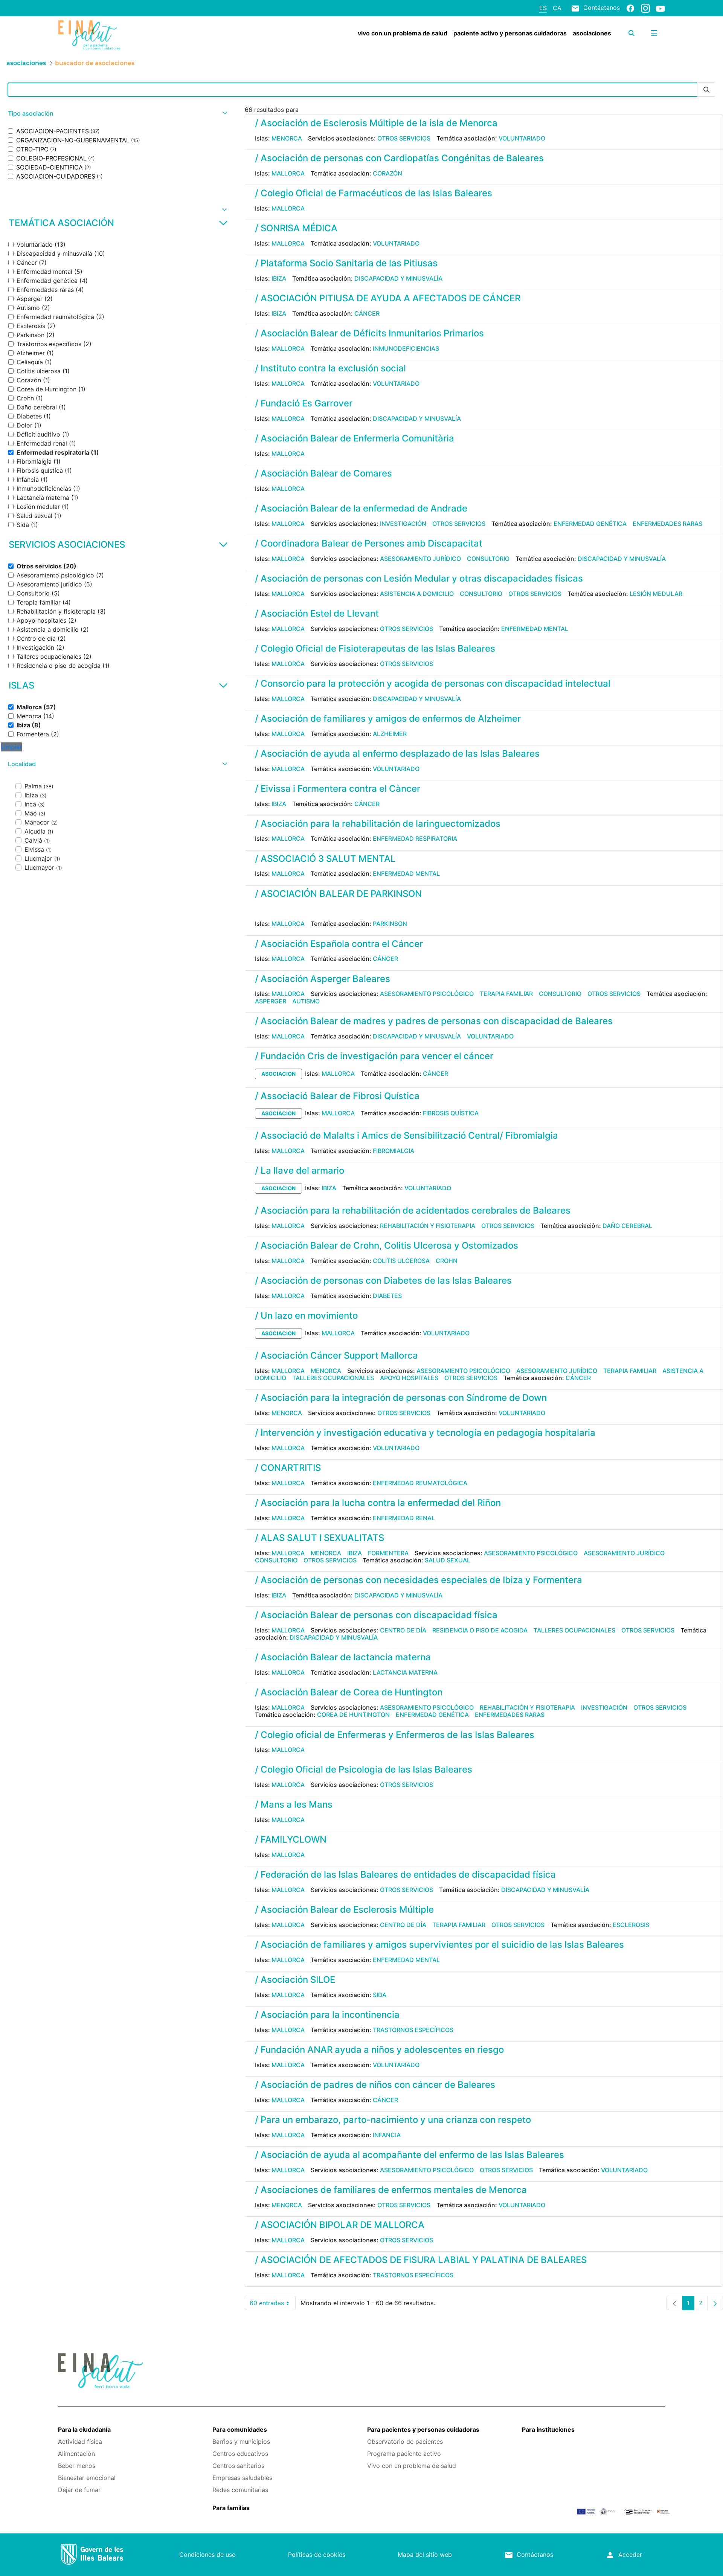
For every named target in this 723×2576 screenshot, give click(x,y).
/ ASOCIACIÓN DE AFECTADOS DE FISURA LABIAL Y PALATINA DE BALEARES (421, 2260)
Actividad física (80, 2442)
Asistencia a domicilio (417, 594)
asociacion (278, 1074)
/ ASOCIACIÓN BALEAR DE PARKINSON (338, 894)
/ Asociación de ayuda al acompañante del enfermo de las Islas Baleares (410, 2155)
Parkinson (390, 924)
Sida (380, 1995)
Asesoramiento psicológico (427, 994)
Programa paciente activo (404, 2454)
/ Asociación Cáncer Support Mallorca (336, 1355)
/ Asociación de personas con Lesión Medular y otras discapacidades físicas (419, 578)
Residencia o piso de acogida (480, 1630)
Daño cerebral (627, 1226)
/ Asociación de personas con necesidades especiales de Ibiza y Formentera (419, 1580)
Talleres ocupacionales (333, 1378)
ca (557, 8)
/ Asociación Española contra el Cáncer (339, 944)
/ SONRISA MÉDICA (296, 228)
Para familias (231, 2508)
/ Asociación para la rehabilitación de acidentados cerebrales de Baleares (413, 1210)
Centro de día (403, 1630)
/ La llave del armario (300, 1170)
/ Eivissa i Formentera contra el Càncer (338, 789)
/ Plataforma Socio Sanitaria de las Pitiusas (346, 263)
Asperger (271, 1001)
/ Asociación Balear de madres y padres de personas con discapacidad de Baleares (434, 1021)
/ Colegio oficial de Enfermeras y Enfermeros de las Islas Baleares (395, 1735)
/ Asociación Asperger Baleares (323, 979)
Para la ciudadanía (84, 2429)
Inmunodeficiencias (406, 348)
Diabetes (387, 1296)
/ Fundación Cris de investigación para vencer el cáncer (374, 1056)
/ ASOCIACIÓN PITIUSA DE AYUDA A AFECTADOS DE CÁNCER (388, 298)
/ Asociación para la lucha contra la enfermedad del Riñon (378, 1503)
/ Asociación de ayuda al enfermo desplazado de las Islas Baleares (397, 754)
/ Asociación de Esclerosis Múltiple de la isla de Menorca (376, 123)
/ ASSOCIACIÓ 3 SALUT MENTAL (325, 859)
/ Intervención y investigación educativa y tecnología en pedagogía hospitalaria (425, 1433)
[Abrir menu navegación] (654, 33)
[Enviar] (706, 90)
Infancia (387, 2135)
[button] (117, 114)
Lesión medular (656, 594)
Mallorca (288, 173)
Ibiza (279, 278)
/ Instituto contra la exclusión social (330, 368)
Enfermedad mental (535, 629)
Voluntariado (522, 138)
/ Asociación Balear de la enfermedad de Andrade (361, 508)
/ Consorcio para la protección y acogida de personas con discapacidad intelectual (433, 683)
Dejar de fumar (79, 2490)
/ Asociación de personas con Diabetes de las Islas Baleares (383, 1280)
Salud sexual (448, 1560)
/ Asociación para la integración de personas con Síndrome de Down (401, 1398)
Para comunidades (240, 2429)
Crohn (447, 1261)
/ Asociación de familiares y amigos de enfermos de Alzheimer (388, 718)
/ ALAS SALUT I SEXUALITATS (320, 1538)
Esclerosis (631, 1925)
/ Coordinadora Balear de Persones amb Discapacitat (369, 543)
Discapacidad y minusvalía (398, 278)
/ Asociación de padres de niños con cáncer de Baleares (375, 2085)
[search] (631, 33)
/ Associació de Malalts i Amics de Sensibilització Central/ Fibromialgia (406, 1135)
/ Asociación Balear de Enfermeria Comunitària (355, 438)
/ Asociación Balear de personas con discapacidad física (376, 1615)
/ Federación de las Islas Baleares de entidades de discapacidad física (405, 1874)
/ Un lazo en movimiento (306, 1315)
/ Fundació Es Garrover (304, 403)
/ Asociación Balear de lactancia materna (343, 1657)
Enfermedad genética (590, 524)
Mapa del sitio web (425, 2555)
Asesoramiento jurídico (420, 559)
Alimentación (76, 2454)
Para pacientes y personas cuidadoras (423, 2429)
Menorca (287, 138)
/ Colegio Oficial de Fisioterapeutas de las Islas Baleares (375, 648)
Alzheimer (390, 734)
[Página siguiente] (715, 2303)
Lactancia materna (405, 1672)
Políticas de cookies (317, 2555)
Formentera (388, 1553)
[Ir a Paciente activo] (109, 35)
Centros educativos (240, 2454)
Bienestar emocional (87, 2478)
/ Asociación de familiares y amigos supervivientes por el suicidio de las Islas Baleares (439, 1945)
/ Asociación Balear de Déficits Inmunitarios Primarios (369, 333)
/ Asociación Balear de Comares (323, 473)
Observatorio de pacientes (405, 2442)
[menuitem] (403, 33)
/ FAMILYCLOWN (291, 1839)
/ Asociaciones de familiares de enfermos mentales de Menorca (391, 2190)
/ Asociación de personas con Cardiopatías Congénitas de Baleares (399, 158)
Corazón (387, 173)
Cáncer (367, 313)
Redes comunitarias (240, 2490)
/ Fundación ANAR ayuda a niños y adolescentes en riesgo (379, 2050)
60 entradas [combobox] (273, 2305)
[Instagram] (645, 8)
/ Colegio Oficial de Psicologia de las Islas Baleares (364, 1769)
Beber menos (77, 2466)
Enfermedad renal (404, 1518)
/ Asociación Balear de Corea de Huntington (349, 1692)
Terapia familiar (506, 994)
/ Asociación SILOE (295, 1980)
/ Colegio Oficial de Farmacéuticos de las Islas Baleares (374, 193)
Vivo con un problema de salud (412, 2466)
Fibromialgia (394, 1151)
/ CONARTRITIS (288, 1468)
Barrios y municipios (241, 2442)
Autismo (306, 1001)
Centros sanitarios (238, 2466)
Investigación (403, 524)
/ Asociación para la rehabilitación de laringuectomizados (378, 824)
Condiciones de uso (207, 2555)
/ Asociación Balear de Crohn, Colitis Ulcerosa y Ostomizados (387, 1245)
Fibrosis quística (451, 1113)
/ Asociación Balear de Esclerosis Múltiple (344, 1909)
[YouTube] (660, 8)
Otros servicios (404, 138)
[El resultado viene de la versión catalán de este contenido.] (258, 909)
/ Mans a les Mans (294, 1804)
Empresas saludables (242, 2478)
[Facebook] (630, 8)
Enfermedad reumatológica (420, 1483)
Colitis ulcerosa (401, 1261)
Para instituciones (548, 2429)
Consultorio (488, 559)
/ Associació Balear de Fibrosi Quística (337, 1096)
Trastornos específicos (413, 2030)
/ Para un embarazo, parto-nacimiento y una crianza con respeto (393, 2120)
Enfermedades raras (667, 524)
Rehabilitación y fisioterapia (428, 1226)
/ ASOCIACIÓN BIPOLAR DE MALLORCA (340, 2225)
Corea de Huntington (353, 1715)
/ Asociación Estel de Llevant (317, 613)
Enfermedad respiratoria (415, 838)
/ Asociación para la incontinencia (327, 2015)
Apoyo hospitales (409, 1378)
